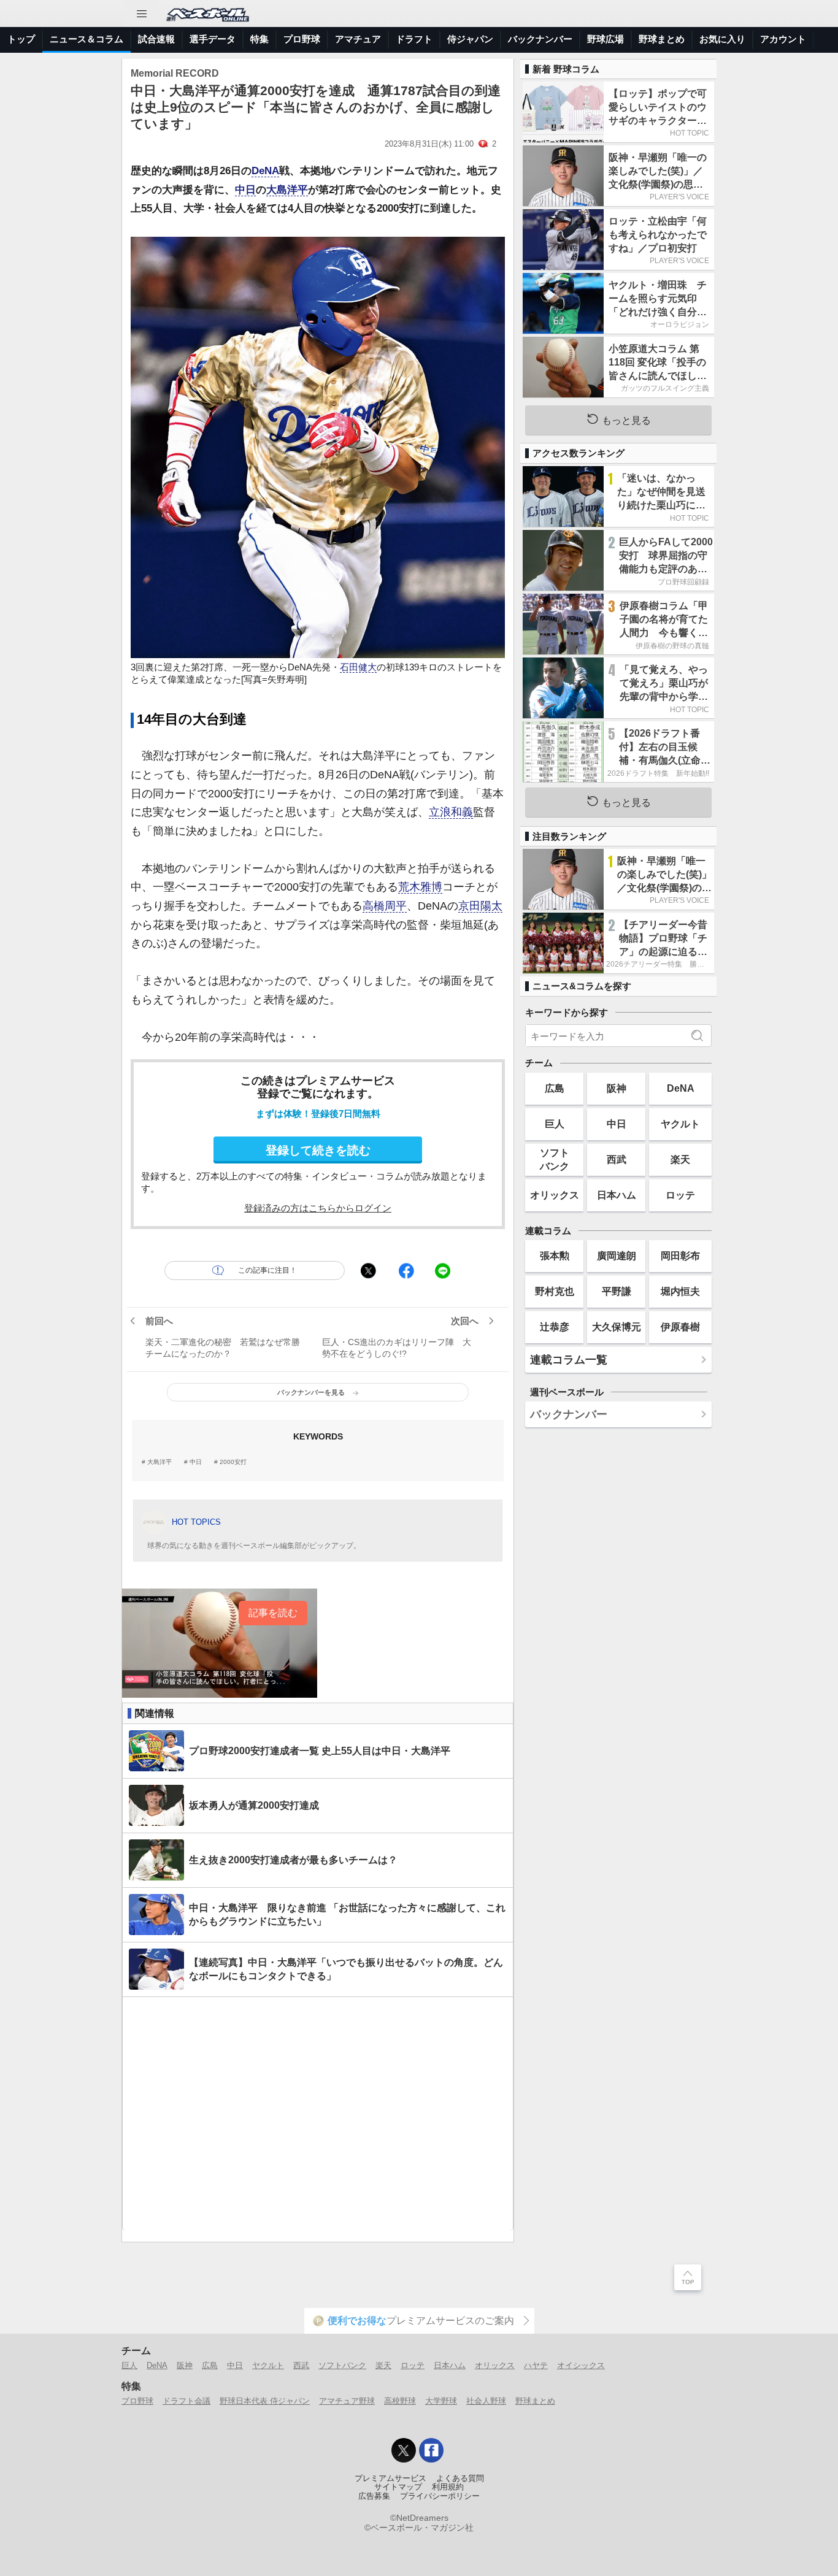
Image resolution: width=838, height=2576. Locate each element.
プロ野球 (302, 39)
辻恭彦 (555, 1327)
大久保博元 (617, 1327)
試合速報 (156, 39)
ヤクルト (680, 1124)
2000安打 (233, 1462)
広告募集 (374, 2496)
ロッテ (680, 1195)
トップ (21, 39)
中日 (245, 190)
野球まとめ (662, 39)
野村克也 (555, 1291)
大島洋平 (287, 190)
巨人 (555, 1124)
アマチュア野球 (347, 2401)
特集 (259, 39)
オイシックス (581, 2365)
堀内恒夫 (680, 1291)
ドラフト (414, 39)
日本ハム (617, 1195)
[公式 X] (404, 2450)
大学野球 (441, 2401)
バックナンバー (540, 39)
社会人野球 (486, 2401)
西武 (617, 1159)
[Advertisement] (318, 2114)
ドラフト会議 (186, 2401)
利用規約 (448, 2487)
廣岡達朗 (617, 1255)
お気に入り (722, 39)
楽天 (680, 1159)
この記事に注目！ (267, 1270)
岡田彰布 (680, 1255)
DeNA (265, 171)
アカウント (783, 39)
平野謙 (617, 1291)
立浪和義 (451, 812)
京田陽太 (480, 906)
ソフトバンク (555, 1159)
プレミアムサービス (390, 2478)
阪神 (617, 1088)
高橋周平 (385, 906)
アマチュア (358, 39)
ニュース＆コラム (86, 39)
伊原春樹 (680, 1327)
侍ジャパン (470, 39)
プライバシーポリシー (440, 2496)
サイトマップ (398, 2487)
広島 (555, 1088)
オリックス (555, 1195)
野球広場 (605, 39)
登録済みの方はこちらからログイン (318, 1208)
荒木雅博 (420, 887)
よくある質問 (460, 2478)
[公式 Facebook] (431, 2450)
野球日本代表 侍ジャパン (265, 2401)
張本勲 (555, 1255)
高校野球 (400, 2401)
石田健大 (358, 667)
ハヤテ (536, 2365)
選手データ (213, 39)
